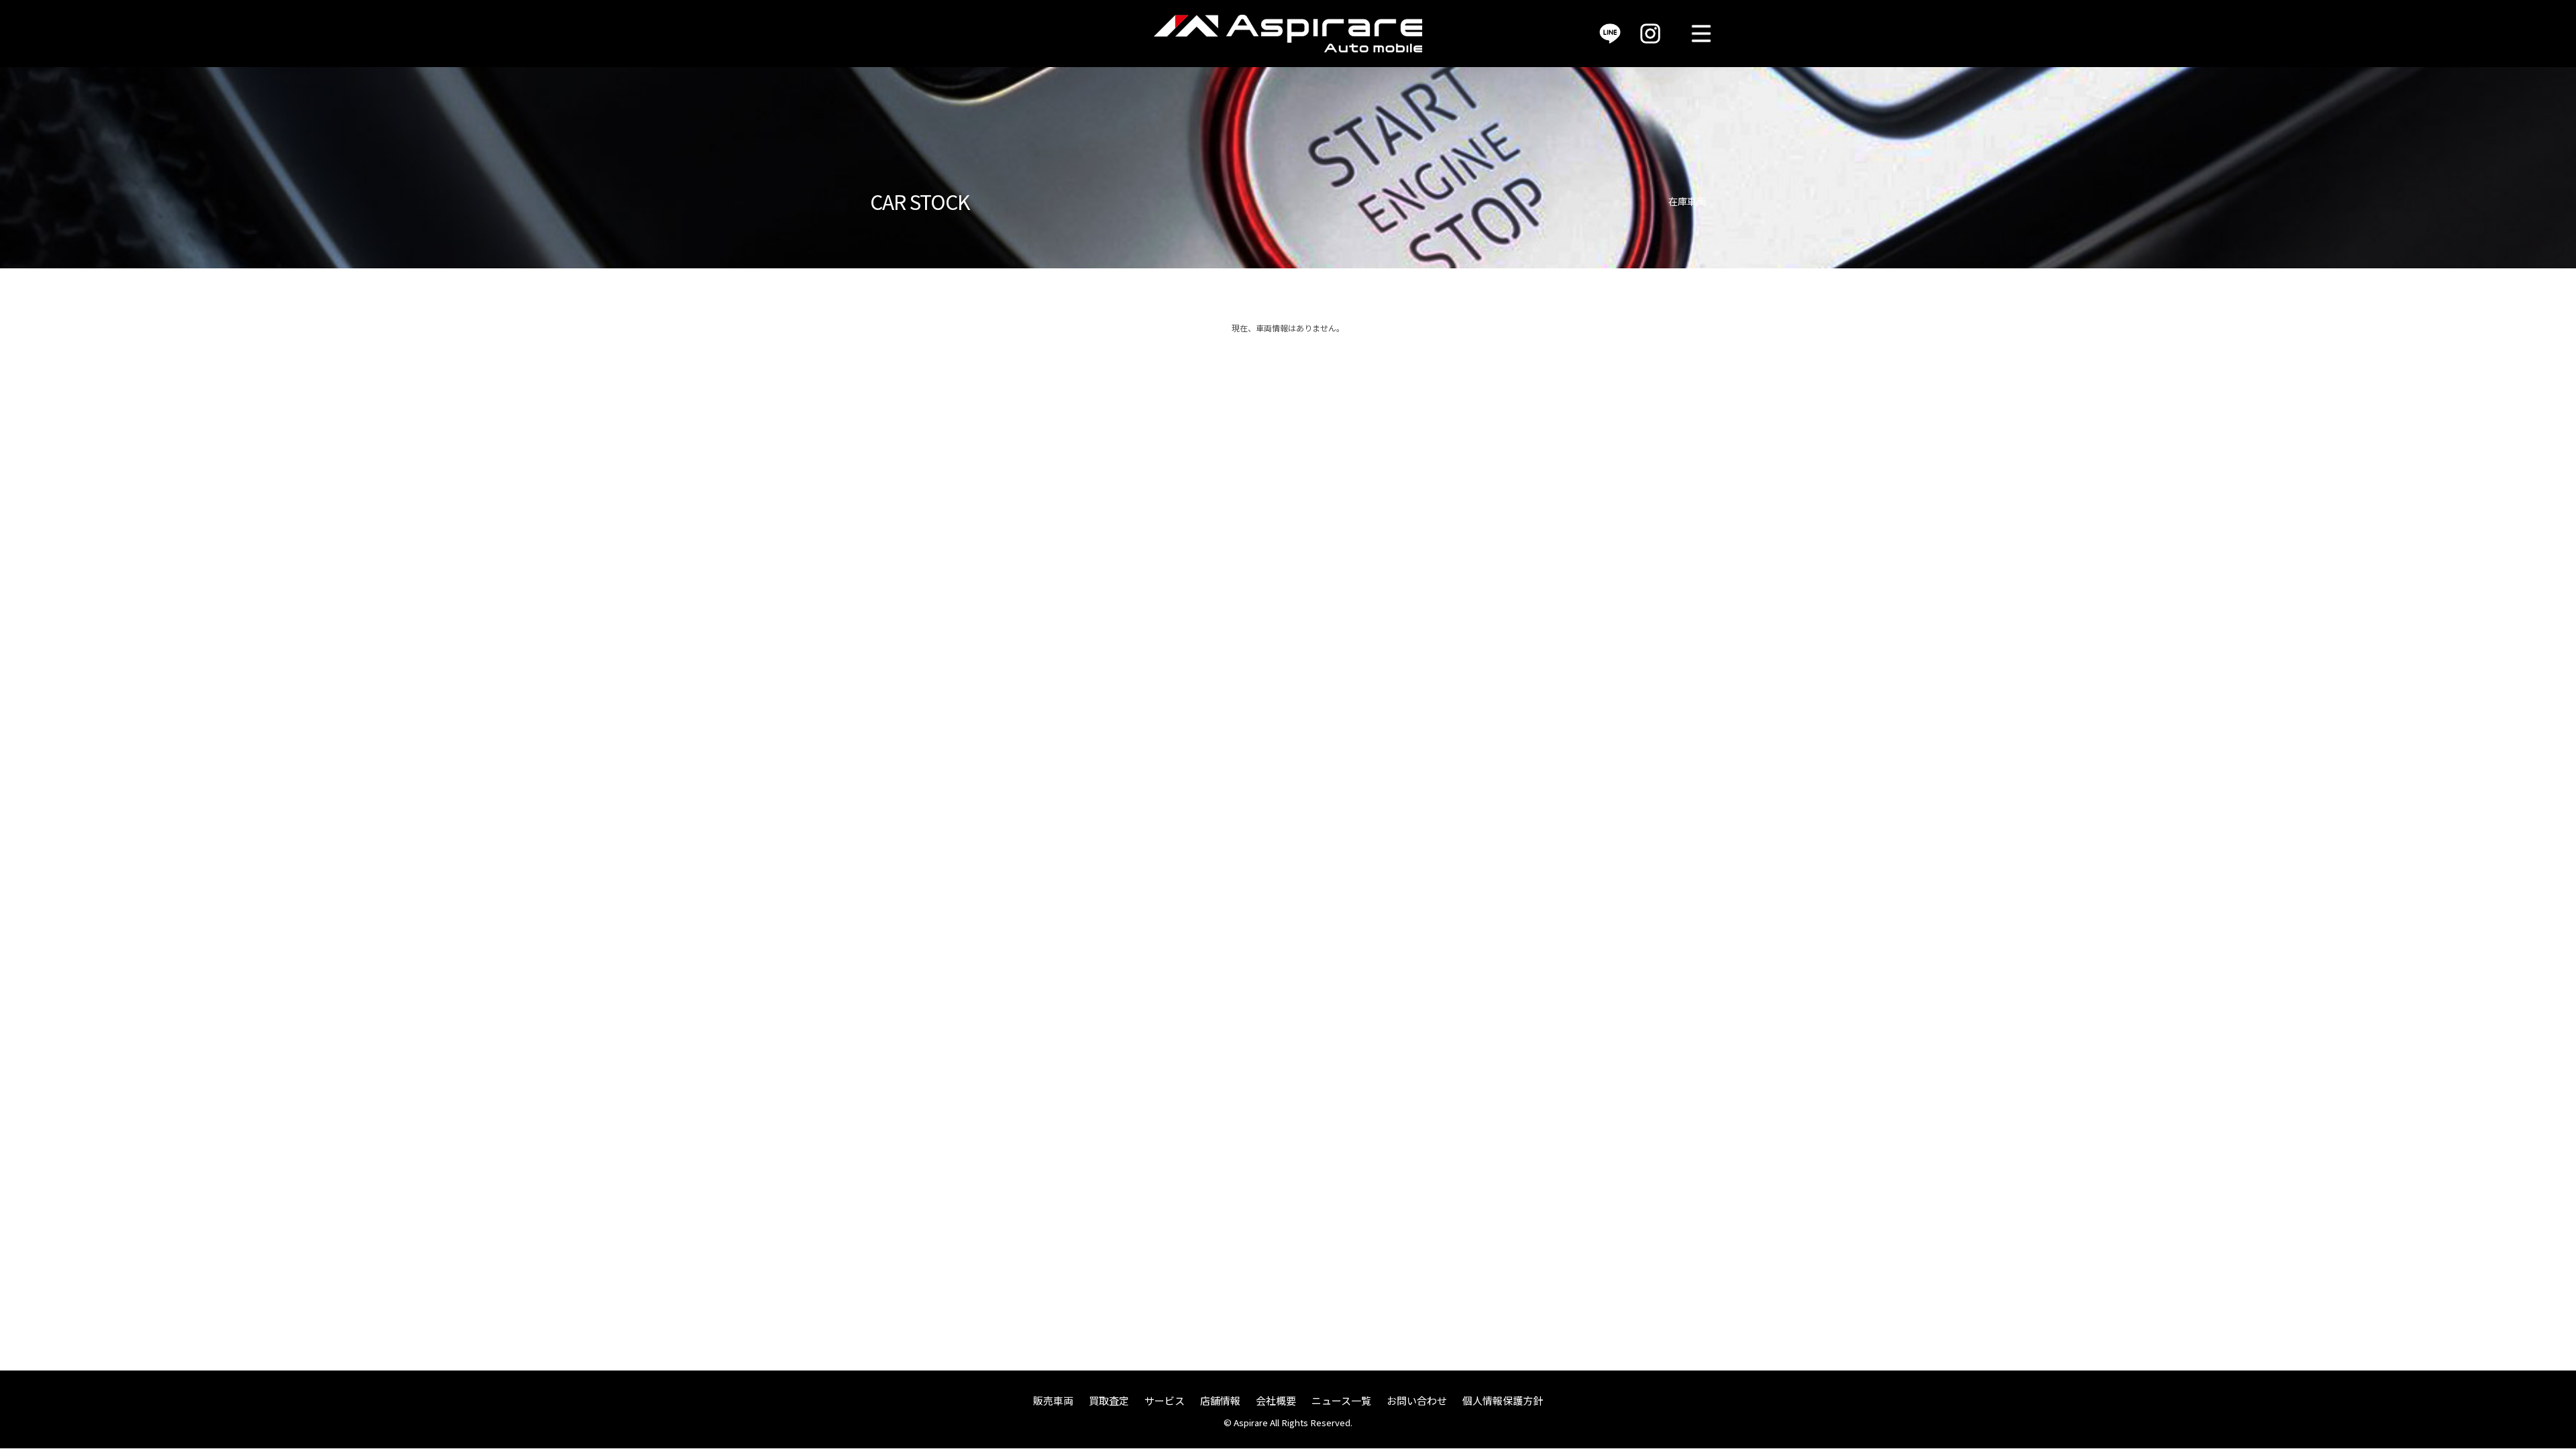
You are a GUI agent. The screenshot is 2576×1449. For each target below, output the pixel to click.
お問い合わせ (1417, 1400)
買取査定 (1109, 1400)
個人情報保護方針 (1503, 1400)
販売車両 (1053, 1400)
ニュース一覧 (1341, 1400)
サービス (1165, 1400)
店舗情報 (1220, 1400)
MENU (1701, 34)
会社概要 (1276, 1400)
